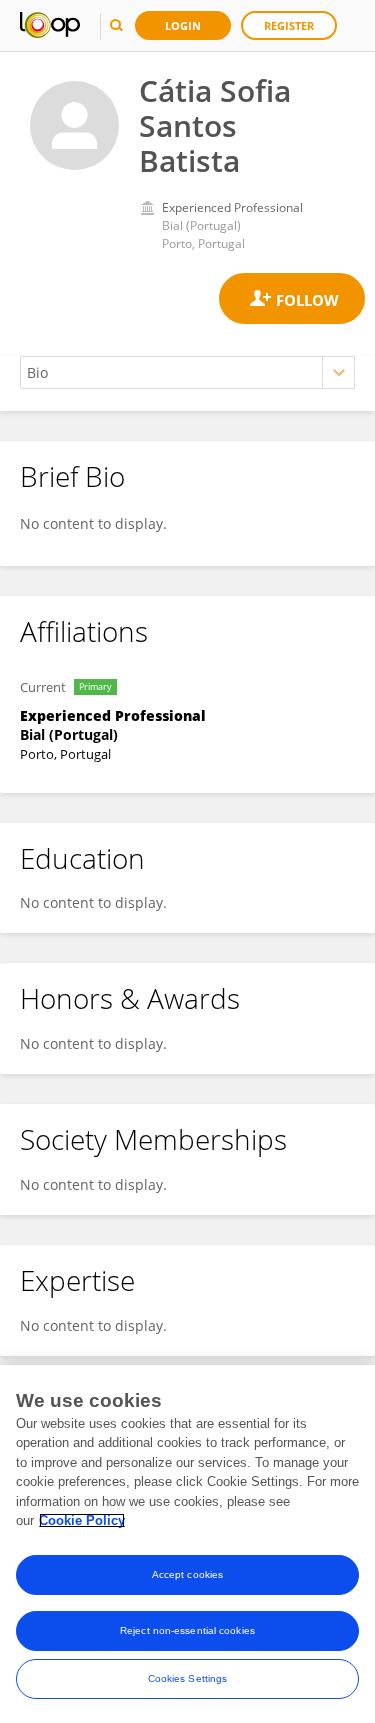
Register (289, 25)
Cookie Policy (82, 1520)
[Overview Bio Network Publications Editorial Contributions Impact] (187, 372)
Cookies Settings (188, 1678)
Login (183, 25)
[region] (187, 1544)
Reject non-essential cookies (187, 1630)
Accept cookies (187, 1574)
